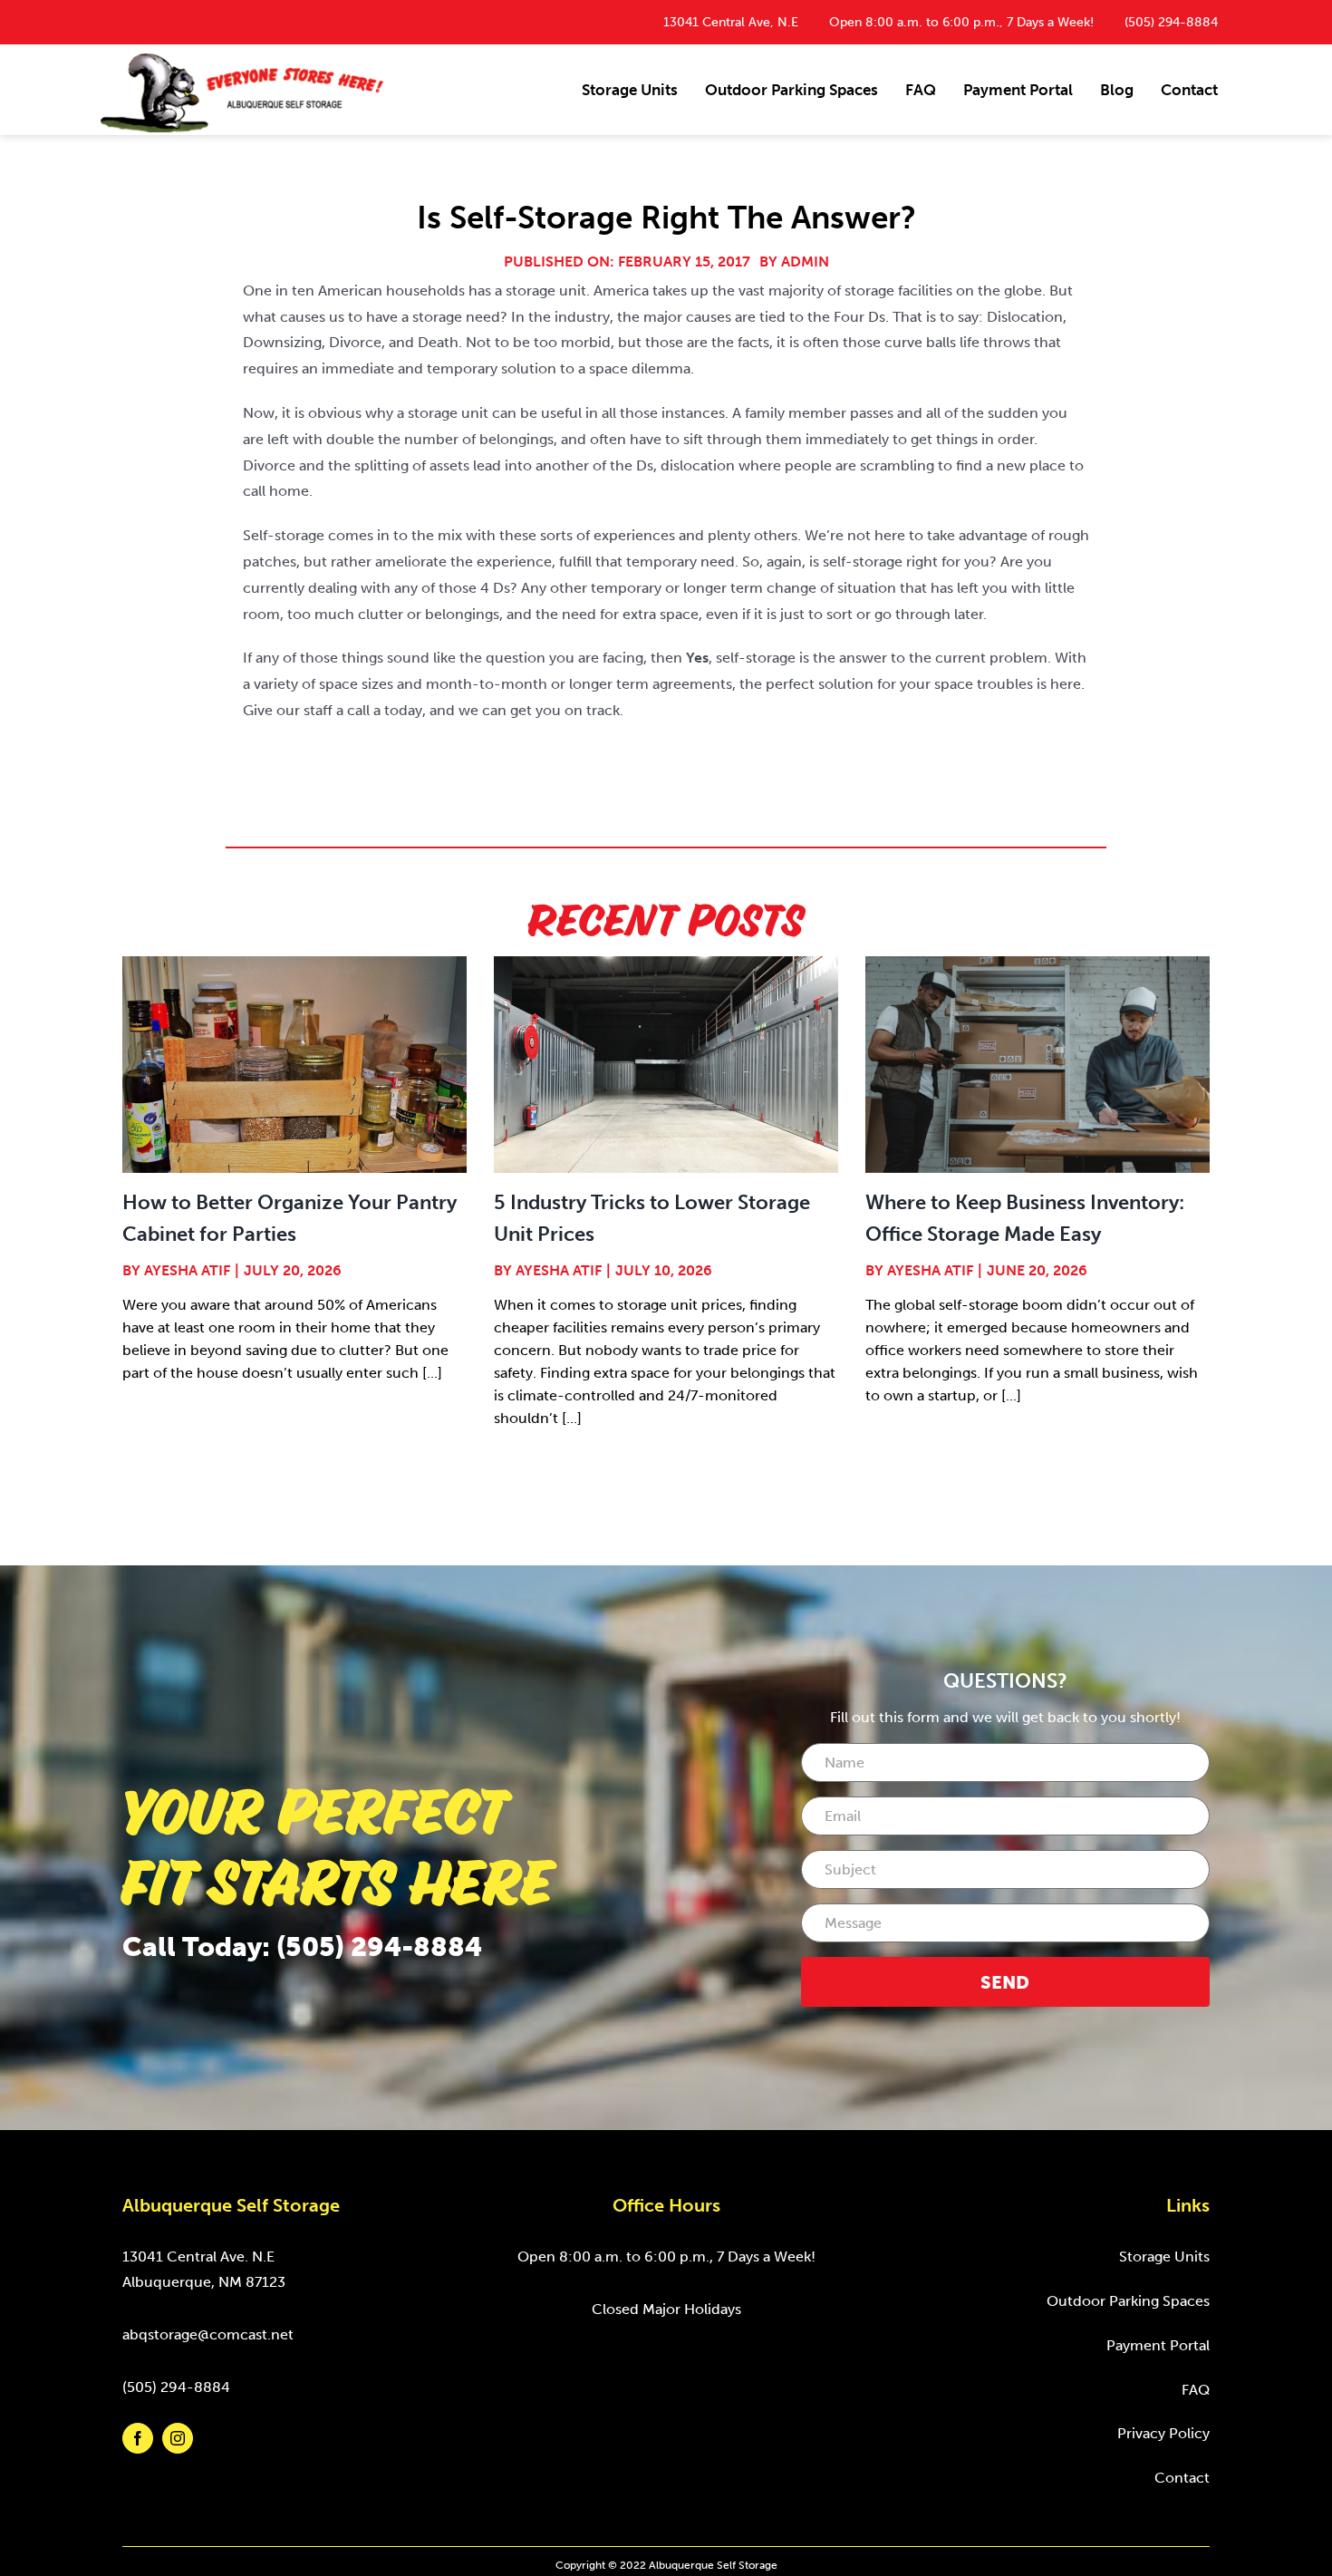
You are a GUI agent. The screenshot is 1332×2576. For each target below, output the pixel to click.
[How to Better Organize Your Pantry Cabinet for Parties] (294, 1065)
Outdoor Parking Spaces (1128, 2301)
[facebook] (138, 2438)
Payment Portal (1158, 2345)
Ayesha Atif (187, 1270)
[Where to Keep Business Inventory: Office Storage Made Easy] (1038, 1065)
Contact (1182, 2478)
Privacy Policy (1163, 2433)
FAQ (1196, 2390)
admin (805, 261)
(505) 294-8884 (1171, 22)
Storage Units (1164, 2256)
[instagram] (178, 2438)
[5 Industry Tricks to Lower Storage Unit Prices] (666, 1065)
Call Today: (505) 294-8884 (302, 1947)
